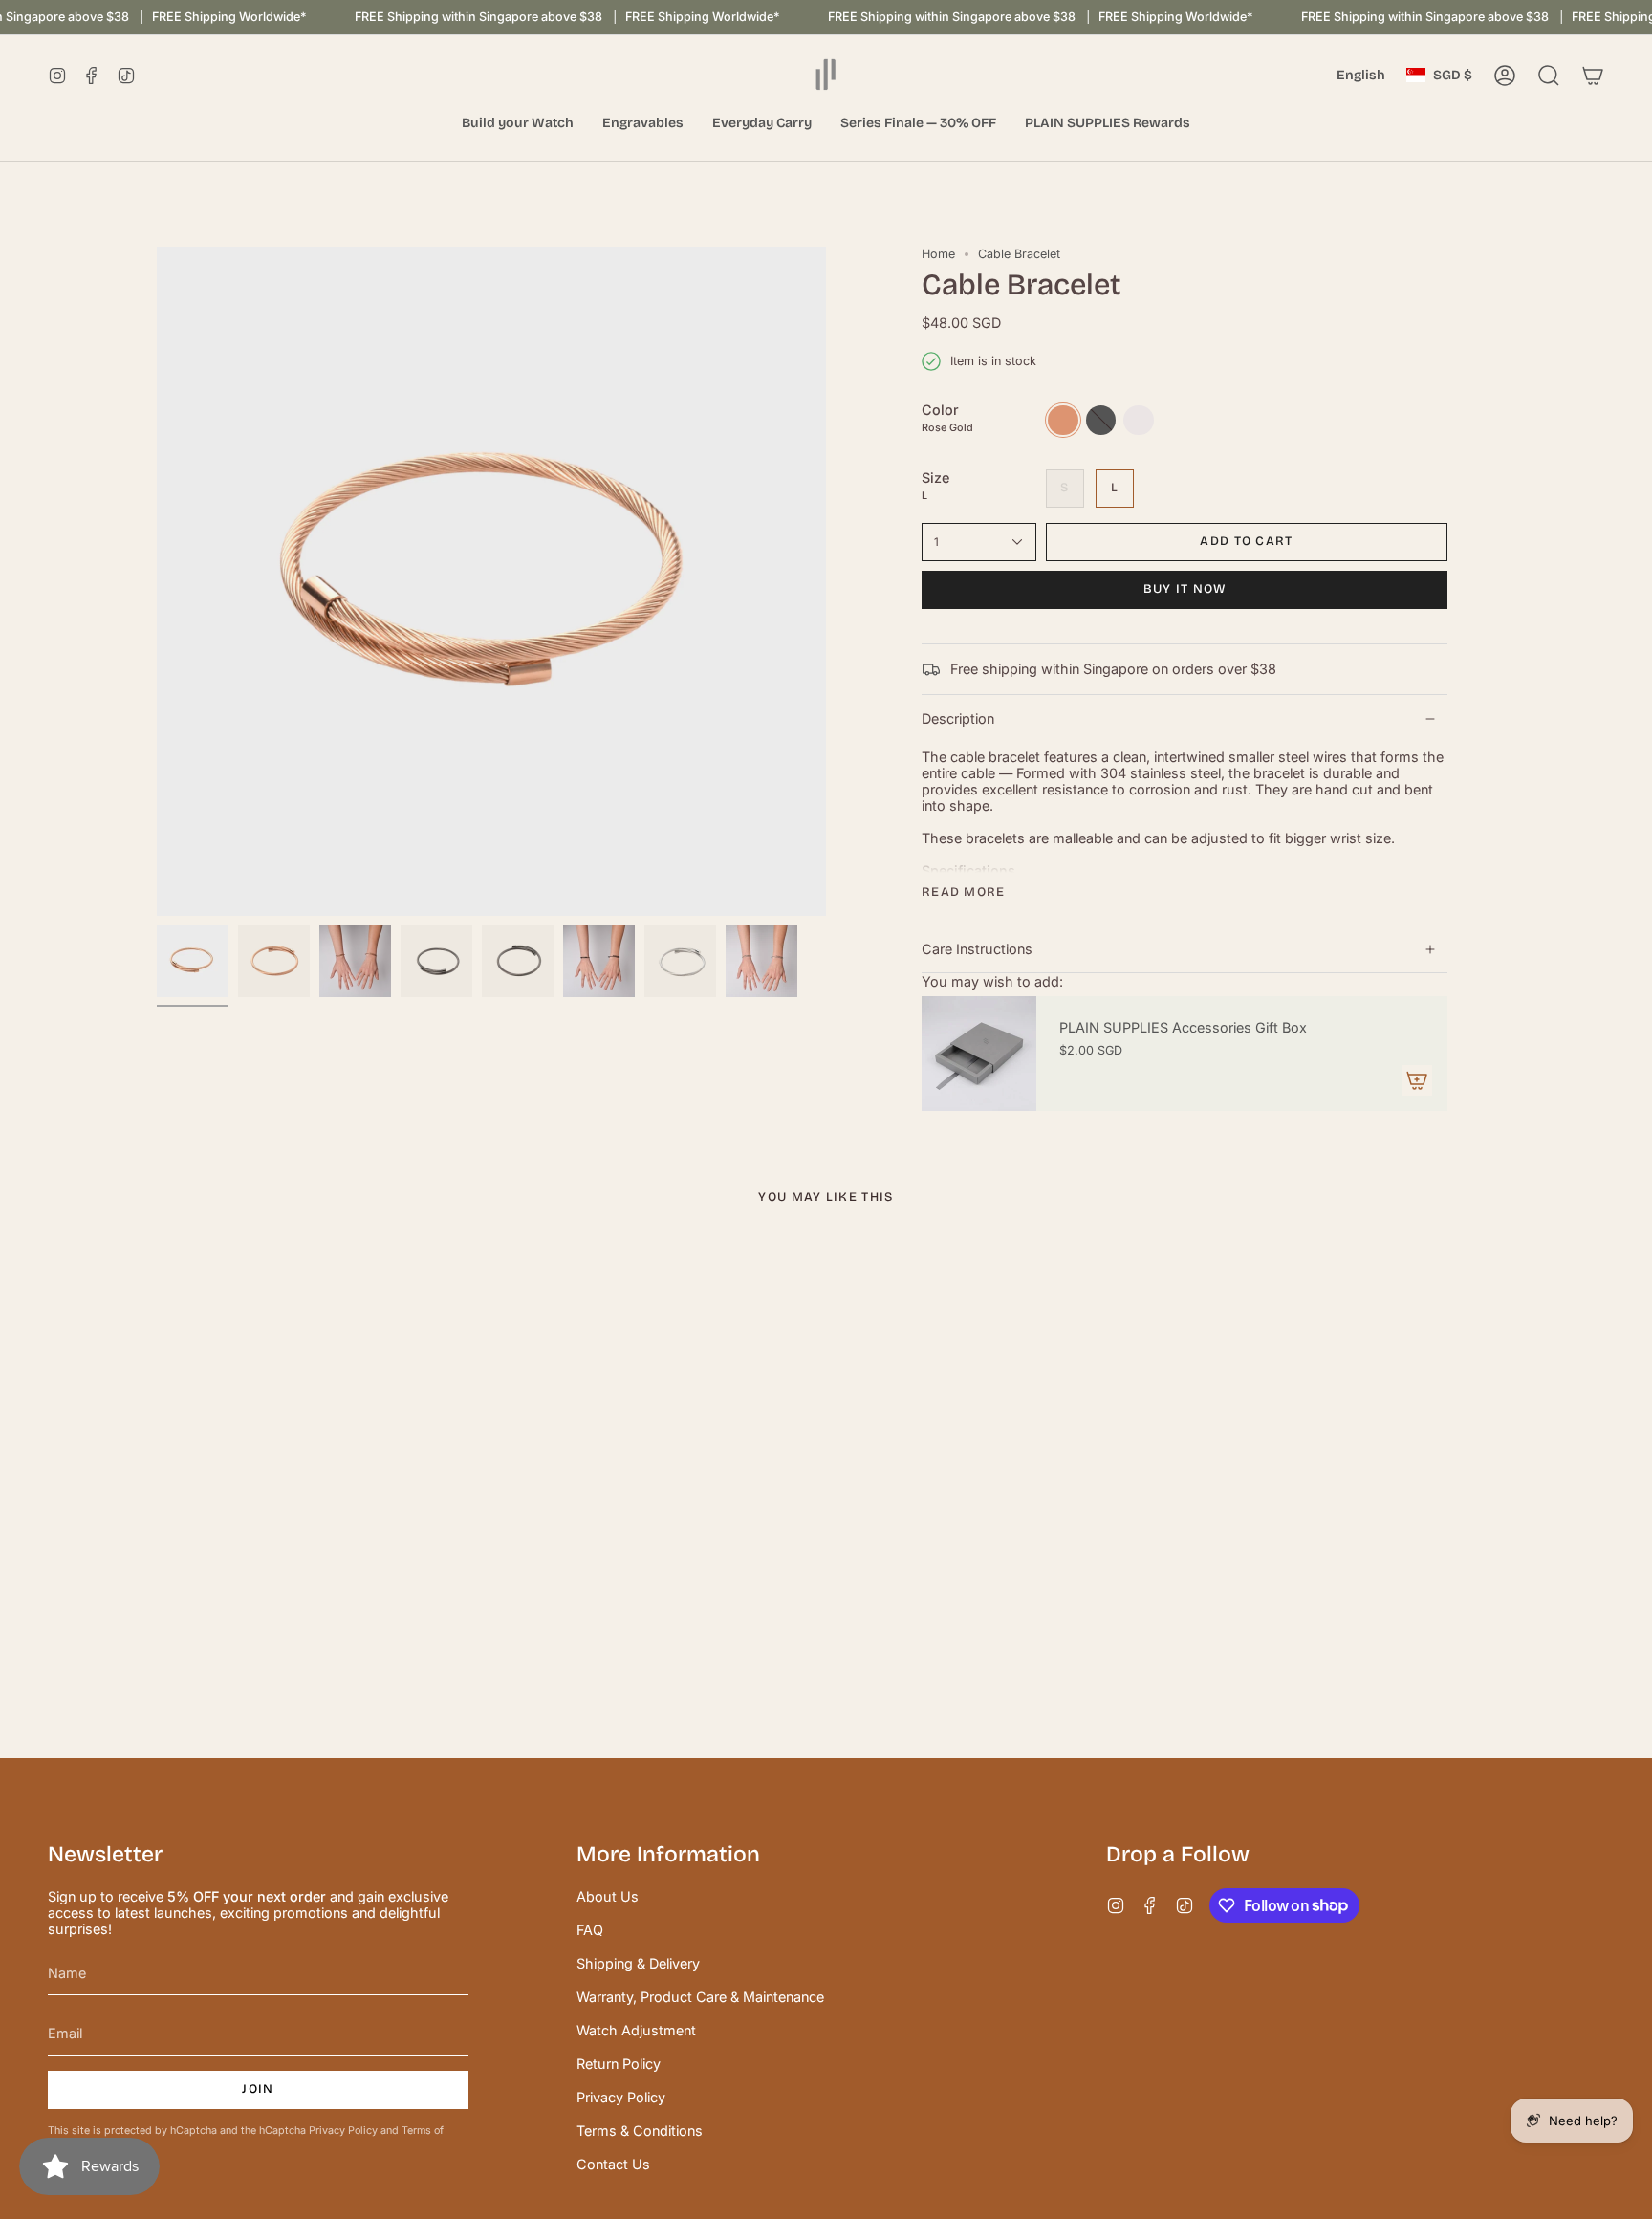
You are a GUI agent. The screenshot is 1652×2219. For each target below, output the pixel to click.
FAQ (590, 1930)
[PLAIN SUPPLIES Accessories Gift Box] (979, 1054)
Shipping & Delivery (638, 1963)
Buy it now (1185, 589)
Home (938, 254)
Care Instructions (977, 949)
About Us (608, 1896)
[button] (518, 124)
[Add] (1417, 1080)
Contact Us (613, 2164)
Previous (157, 581)
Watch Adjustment (636, 2030)
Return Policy (619, 2064)
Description (958, 718)
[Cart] (1593, 76)
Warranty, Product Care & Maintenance (700, 1997)
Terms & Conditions (640, 2131)
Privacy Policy (343, 2131)
